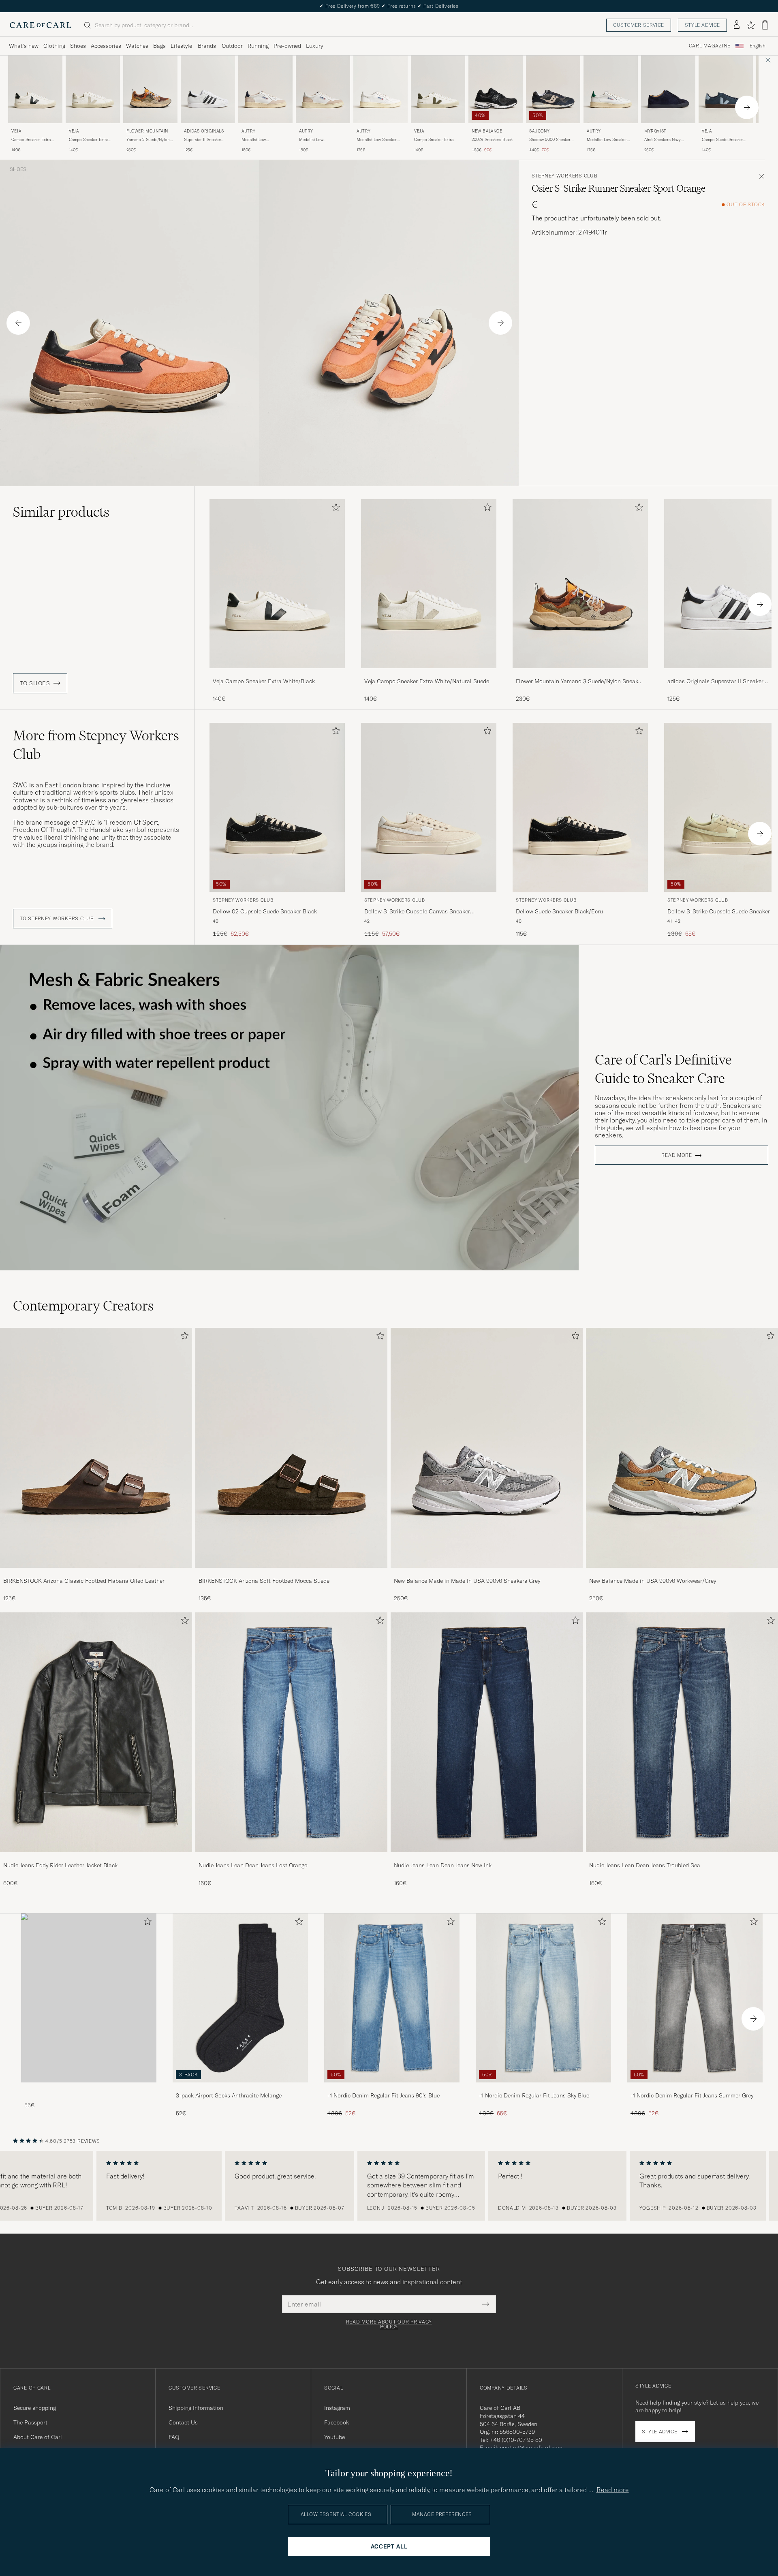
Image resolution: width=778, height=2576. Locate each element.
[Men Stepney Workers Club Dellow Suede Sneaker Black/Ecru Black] (580, 807)
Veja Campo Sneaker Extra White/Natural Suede (427, 681)
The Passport (30, 2422)
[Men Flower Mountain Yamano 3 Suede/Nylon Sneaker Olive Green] (150, 89)
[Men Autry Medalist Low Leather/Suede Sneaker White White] (323, 89)
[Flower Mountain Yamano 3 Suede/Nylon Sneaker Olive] (580, 674)
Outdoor (232, 46)
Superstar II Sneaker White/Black (203, 140)
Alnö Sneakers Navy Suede (663, 140)
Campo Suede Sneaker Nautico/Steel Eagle (722, 140)
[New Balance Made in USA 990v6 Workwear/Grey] (682, 1573)
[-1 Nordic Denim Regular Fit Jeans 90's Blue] (392, 2088)
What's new (24, 46)
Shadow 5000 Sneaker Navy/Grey (550, 140)
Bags (159, 46)
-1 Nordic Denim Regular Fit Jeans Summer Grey (692, 2095)
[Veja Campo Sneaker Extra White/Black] (277, 674)
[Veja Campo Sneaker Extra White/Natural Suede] (429, 674)
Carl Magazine (710, 46)
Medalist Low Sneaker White (377, 140)
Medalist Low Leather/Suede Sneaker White (320, 140)
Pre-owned (287, 46)
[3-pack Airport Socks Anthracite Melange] (240, 2088)
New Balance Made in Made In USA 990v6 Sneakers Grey (467, 1581)
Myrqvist (655, 131)
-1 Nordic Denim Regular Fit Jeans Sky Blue (534, 2095)
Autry (249, 131)
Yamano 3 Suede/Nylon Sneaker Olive (148, 140)
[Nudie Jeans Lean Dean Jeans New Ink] (487, 1858)
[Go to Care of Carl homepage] (41, 25)
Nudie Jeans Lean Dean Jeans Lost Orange (253, 1865)
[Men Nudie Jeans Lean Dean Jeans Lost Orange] (291, 1732)
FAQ (174, 2437)
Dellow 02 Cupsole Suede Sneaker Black (265, 911)
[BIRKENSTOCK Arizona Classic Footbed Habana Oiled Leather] (96, 1573)
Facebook (337, 2422)
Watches (137, 46)
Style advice (702, 25)
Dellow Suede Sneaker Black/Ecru (559, 911)
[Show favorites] (751, 25)
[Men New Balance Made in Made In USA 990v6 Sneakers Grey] (487, 1448)
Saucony (539, 131)
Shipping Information (196, 2408)
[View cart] (765, 25)
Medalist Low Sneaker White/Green (607, 140)
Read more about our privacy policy (389, 2324)
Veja (16, 131)
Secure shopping (35, 2408)
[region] (389, 2186)
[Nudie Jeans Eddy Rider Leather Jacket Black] (96, 1858)
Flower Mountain (147, 131)
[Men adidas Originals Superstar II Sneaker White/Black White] (208, 89)
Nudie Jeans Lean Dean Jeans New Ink (443, 1865)
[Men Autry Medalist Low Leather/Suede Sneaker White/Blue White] (265, 89)
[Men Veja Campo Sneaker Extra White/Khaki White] (438, 89)
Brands (207, 46)
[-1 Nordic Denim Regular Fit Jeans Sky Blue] (543, 2088)
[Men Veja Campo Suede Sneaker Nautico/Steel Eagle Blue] (726, 89)
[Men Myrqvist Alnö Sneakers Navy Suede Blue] (668, 89)
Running (258, 46)
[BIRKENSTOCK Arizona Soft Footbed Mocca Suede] (291, 1573)
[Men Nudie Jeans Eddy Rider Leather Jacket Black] (96, 1732)
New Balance (487, 131)
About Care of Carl (38, 2437)
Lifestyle (181, 46)
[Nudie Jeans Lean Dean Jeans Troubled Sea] (682, 1858)
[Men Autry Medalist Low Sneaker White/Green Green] (611, 89)
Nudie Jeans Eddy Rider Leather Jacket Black (60, 1865)
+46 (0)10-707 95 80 (516, 2440)
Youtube (334, 2437)
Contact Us (183, 2422)
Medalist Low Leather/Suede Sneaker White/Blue (263, 140)
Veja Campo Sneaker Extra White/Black (264, 681)
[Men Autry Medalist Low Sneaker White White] (380, 89)
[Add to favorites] (334, 509)
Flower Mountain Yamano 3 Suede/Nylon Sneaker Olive (579, 682)
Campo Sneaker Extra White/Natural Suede (89, 140)
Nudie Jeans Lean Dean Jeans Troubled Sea (645, 1865)
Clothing (54, 46)
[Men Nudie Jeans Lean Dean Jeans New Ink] (487, 1732)
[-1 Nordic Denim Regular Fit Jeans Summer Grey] (695, 2088)
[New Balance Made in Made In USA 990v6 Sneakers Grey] (487, 1573)
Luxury (314, 46)
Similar (61, 512)
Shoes (78, 46)
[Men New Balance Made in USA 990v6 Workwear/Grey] (682, 1448)
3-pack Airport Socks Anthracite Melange (229, 2095)
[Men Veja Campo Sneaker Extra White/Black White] (35, 89)
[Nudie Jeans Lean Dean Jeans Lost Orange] (291, 1858)
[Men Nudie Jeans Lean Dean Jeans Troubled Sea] (682, 1732)
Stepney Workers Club (564, 176)
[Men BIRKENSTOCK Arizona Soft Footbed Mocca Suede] (291, 1448)
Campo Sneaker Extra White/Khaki (434, 140)
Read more (676, 1155)
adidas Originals (204, 131)
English (758, 46)
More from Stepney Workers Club (96, 745)
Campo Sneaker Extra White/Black (31, 140)
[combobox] (758, 46)
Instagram (337, 2408)
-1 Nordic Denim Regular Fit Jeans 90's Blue (384, 2095)
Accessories (106, 46)
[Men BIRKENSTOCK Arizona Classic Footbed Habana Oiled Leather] (96, 1448)
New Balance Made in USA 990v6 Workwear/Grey (653, 1581)
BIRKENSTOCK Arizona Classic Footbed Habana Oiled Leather (84, 1581)
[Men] (89, 1998)
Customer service (639, 25)
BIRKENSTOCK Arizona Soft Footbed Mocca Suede (264, 1581)
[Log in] (737, 25)
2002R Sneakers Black (492, 140)
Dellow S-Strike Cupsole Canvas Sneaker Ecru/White (417, 912)
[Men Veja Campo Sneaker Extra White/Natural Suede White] (93, 89)
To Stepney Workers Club (58, 919)
